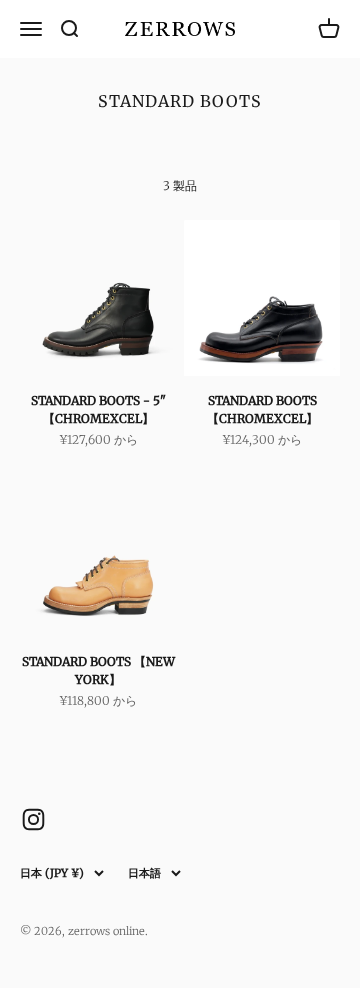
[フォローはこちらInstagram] (33, 819)
